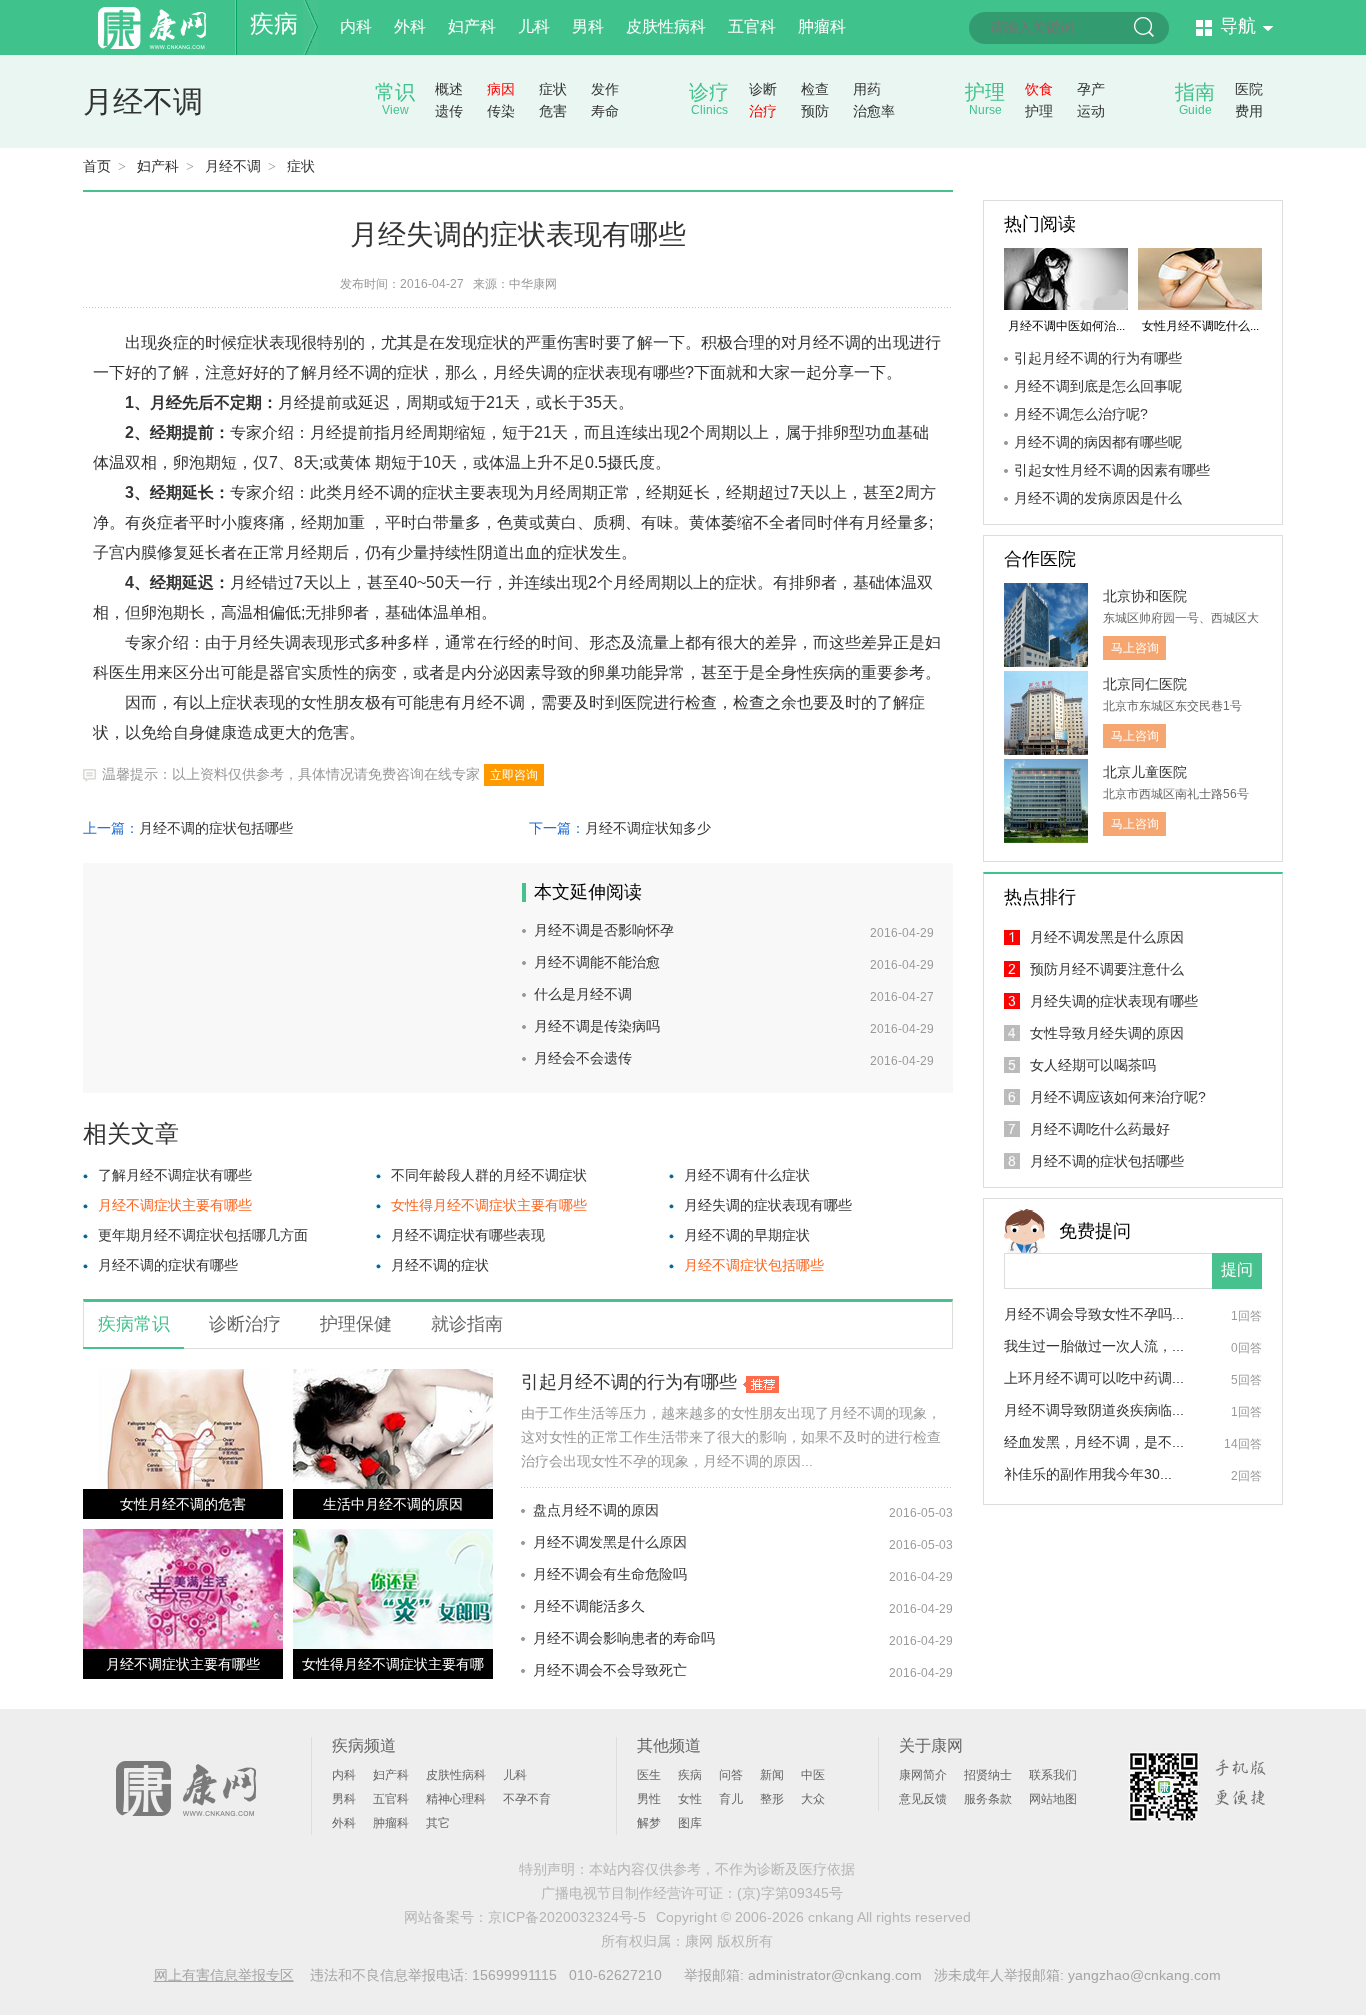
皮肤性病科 (666, 26)
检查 (815, 89)
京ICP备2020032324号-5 (567, 1917)
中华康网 (533, 284)
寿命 (605, 111)
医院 (1249, 89)
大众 (813, 1799)
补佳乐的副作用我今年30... (1088, 1474)
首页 (97, 166)
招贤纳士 (988, 1775)
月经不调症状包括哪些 (754, 1265)
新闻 (772, 1775)
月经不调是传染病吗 (597, 1026)
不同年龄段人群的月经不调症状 (489, 1175)
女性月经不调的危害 (183, 1504)
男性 (649, 1799)
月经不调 (143, 101)
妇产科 (472, 26)
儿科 (534, 26)
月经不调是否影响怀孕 (604, 930)
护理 (1039, 111)
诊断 (763, 89)
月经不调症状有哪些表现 (468, 1235)
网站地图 (1053, 1799)
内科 (356, 26)
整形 (772, 1799)
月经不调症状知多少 (648, 828)
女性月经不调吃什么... (1200, 326)
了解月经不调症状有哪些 (175, 1175)
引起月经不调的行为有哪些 (629, 1382)
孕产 (1091, 89)
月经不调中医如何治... (1066, 326)
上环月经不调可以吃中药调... (1094, 1378)
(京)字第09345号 (790, 1893)
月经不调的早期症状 (747, 1235)
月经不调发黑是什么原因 (610, 1542)
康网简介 (923, 1775)
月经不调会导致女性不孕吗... (1094, 1314)
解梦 (649, 1823)
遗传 (449, 111)
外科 (410, 26)
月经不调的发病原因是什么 (1098, 498)
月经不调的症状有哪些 (168, 1265)
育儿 (731, 1799)
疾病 (274, 23)
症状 (553, 89)
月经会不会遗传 (583, 1058)
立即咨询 (514, 775)
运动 (1091, 111)
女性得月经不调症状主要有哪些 (489, 1205)
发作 (605, 89)
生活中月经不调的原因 (393, 1504)
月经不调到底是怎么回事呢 (1098, 386)
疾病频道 (364, 1745)
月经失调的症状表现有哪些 (768, 1205)
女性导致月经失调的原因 (1107, 1033)
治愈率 (874, 111)
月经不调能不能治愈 (597, 962)
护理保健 (356, 1324)
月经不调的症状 (440, 1265)
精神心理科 (456, 1799)
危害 (553, 111)
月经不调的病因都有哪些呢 (1098, 442)
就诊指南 (467, 1324)
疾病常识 (134, 1324)
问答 (731, 1775)
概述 (449, 89)
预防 (815, 111)
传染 (501, 111)
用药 (867, 89)
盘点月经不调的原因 (596, 1510)
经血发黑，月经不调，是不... (1094, 1442)
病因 (501, 89)
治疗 (763, 111)
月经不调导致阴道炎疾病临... (1094, 1410)
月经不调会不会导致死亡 (610, 1670)
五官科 (752, 26)
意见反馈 (923, 1799)
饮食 (1039, 89)
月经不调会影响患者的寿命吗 (624, 1638)
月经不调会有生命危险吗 (610, 1574)
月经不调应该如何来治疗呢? (1118, 1097)
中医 (813, 1775)
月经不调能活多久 (589, 1606)
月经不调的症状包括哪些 (216, 828)
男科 (588, 26)
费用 (1249, 111)
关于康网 (931, 1745)
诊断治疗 (245, 1324)
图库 (690, 1823)
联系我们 (1053, 1775)
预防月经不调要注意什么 (1107, 969)
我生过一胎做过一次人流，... (1094, 1346)
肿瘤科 (822, 26)
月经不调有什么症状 (747, 1175)
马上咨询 (1135, 648)
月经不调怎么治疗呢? (1081, 414)
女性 (690, 1799)
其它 (438, 1823)
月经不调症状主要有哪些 (175, 1205)
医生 (649, 1775)
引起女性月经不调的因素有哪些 (1112, 470)
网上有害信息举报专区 (224, 1975)
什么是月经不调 (583, 994)
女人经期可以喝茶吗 (1093, 1065)
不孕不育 (527, 1799)
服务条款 (988, 1799)
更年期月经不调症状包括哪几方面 (203, 1235)
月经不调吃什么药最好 (1100, 1129)
